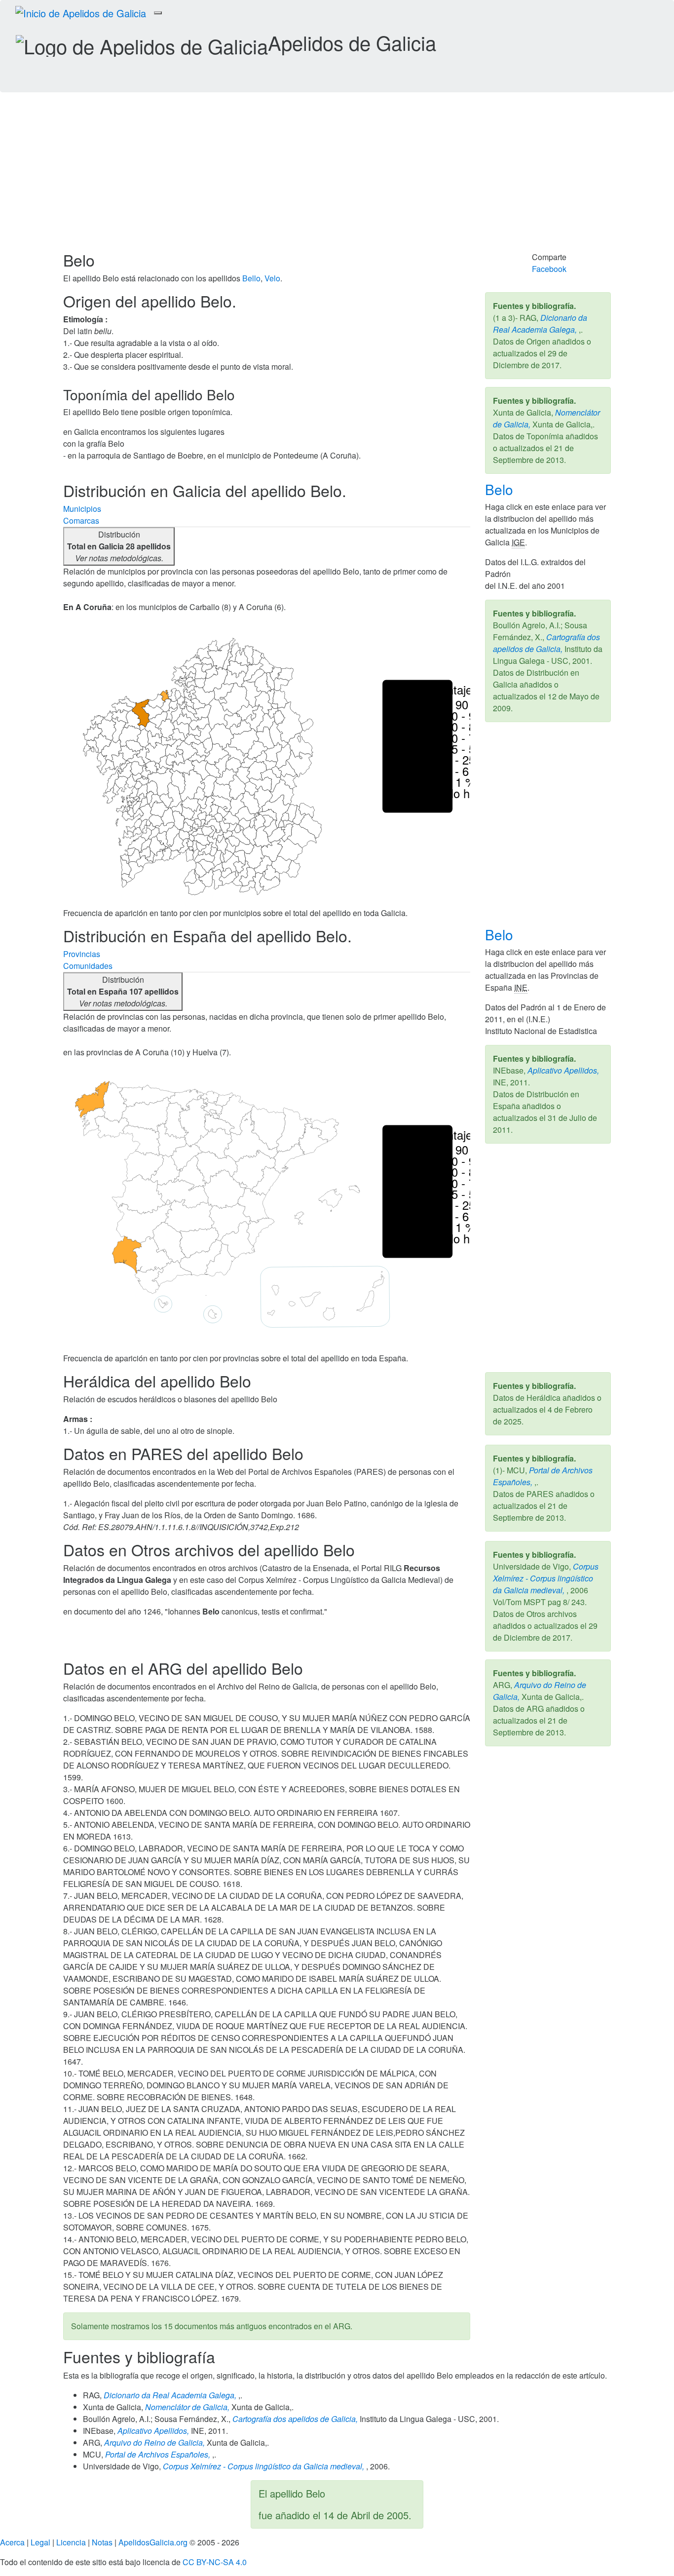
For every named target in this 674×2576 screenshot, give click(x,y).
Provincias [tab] (82, 954)
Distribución (119, 546)
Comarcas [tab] (81, 520)
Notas (102, 2542)
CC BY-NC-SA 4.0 (215, 2562)
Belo (501, 489)
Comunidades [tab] (88, 966)
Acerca (12, 2542)
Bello (251, 278)
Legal (40, 2542)
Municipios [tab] (82, 509)
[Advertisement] (337, 177)
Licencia (71, 2542)
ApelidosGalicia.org (153, 2542)
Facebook (549, 269)
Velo (272, 278)
